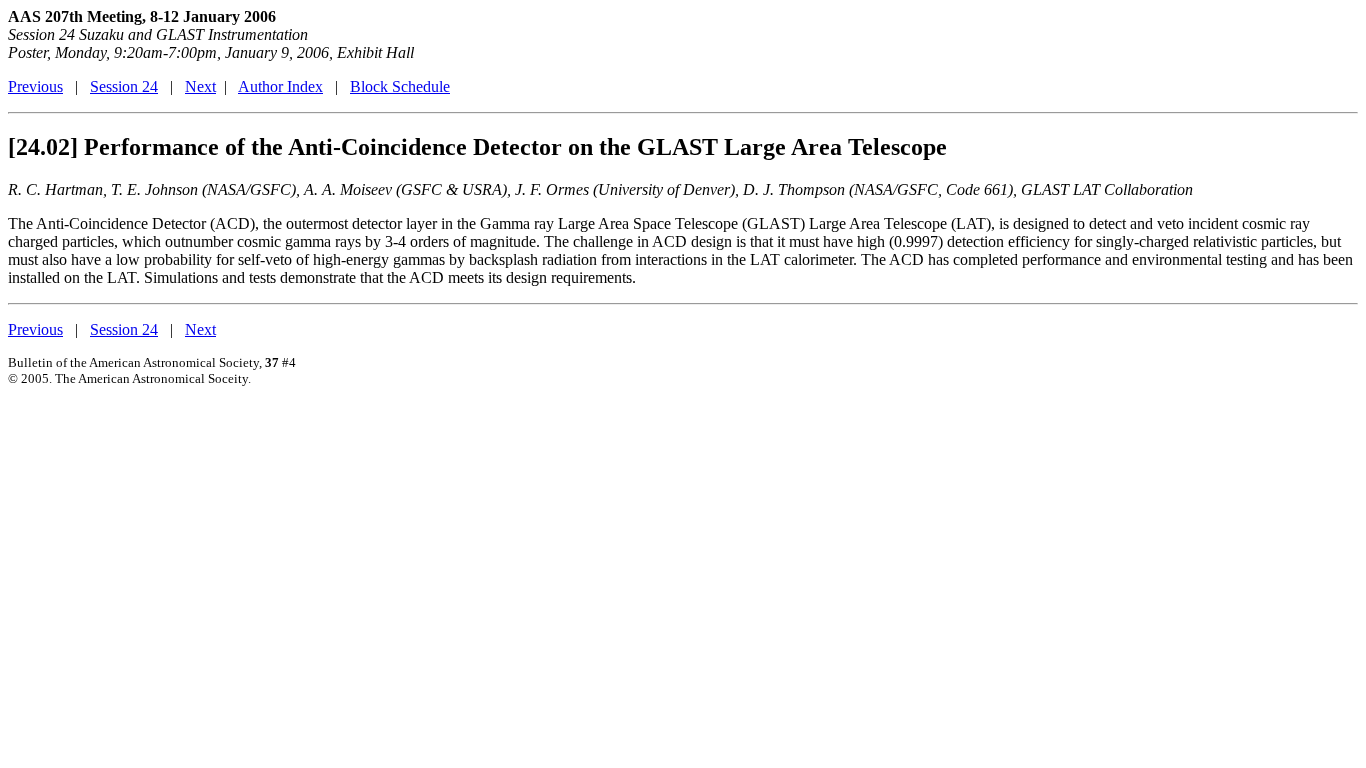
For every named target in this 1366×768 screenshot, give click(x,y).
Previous (35, 86)
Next (200, 86)
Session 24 (124, 86)
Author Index (280, 86)
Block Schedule (400, 86)
